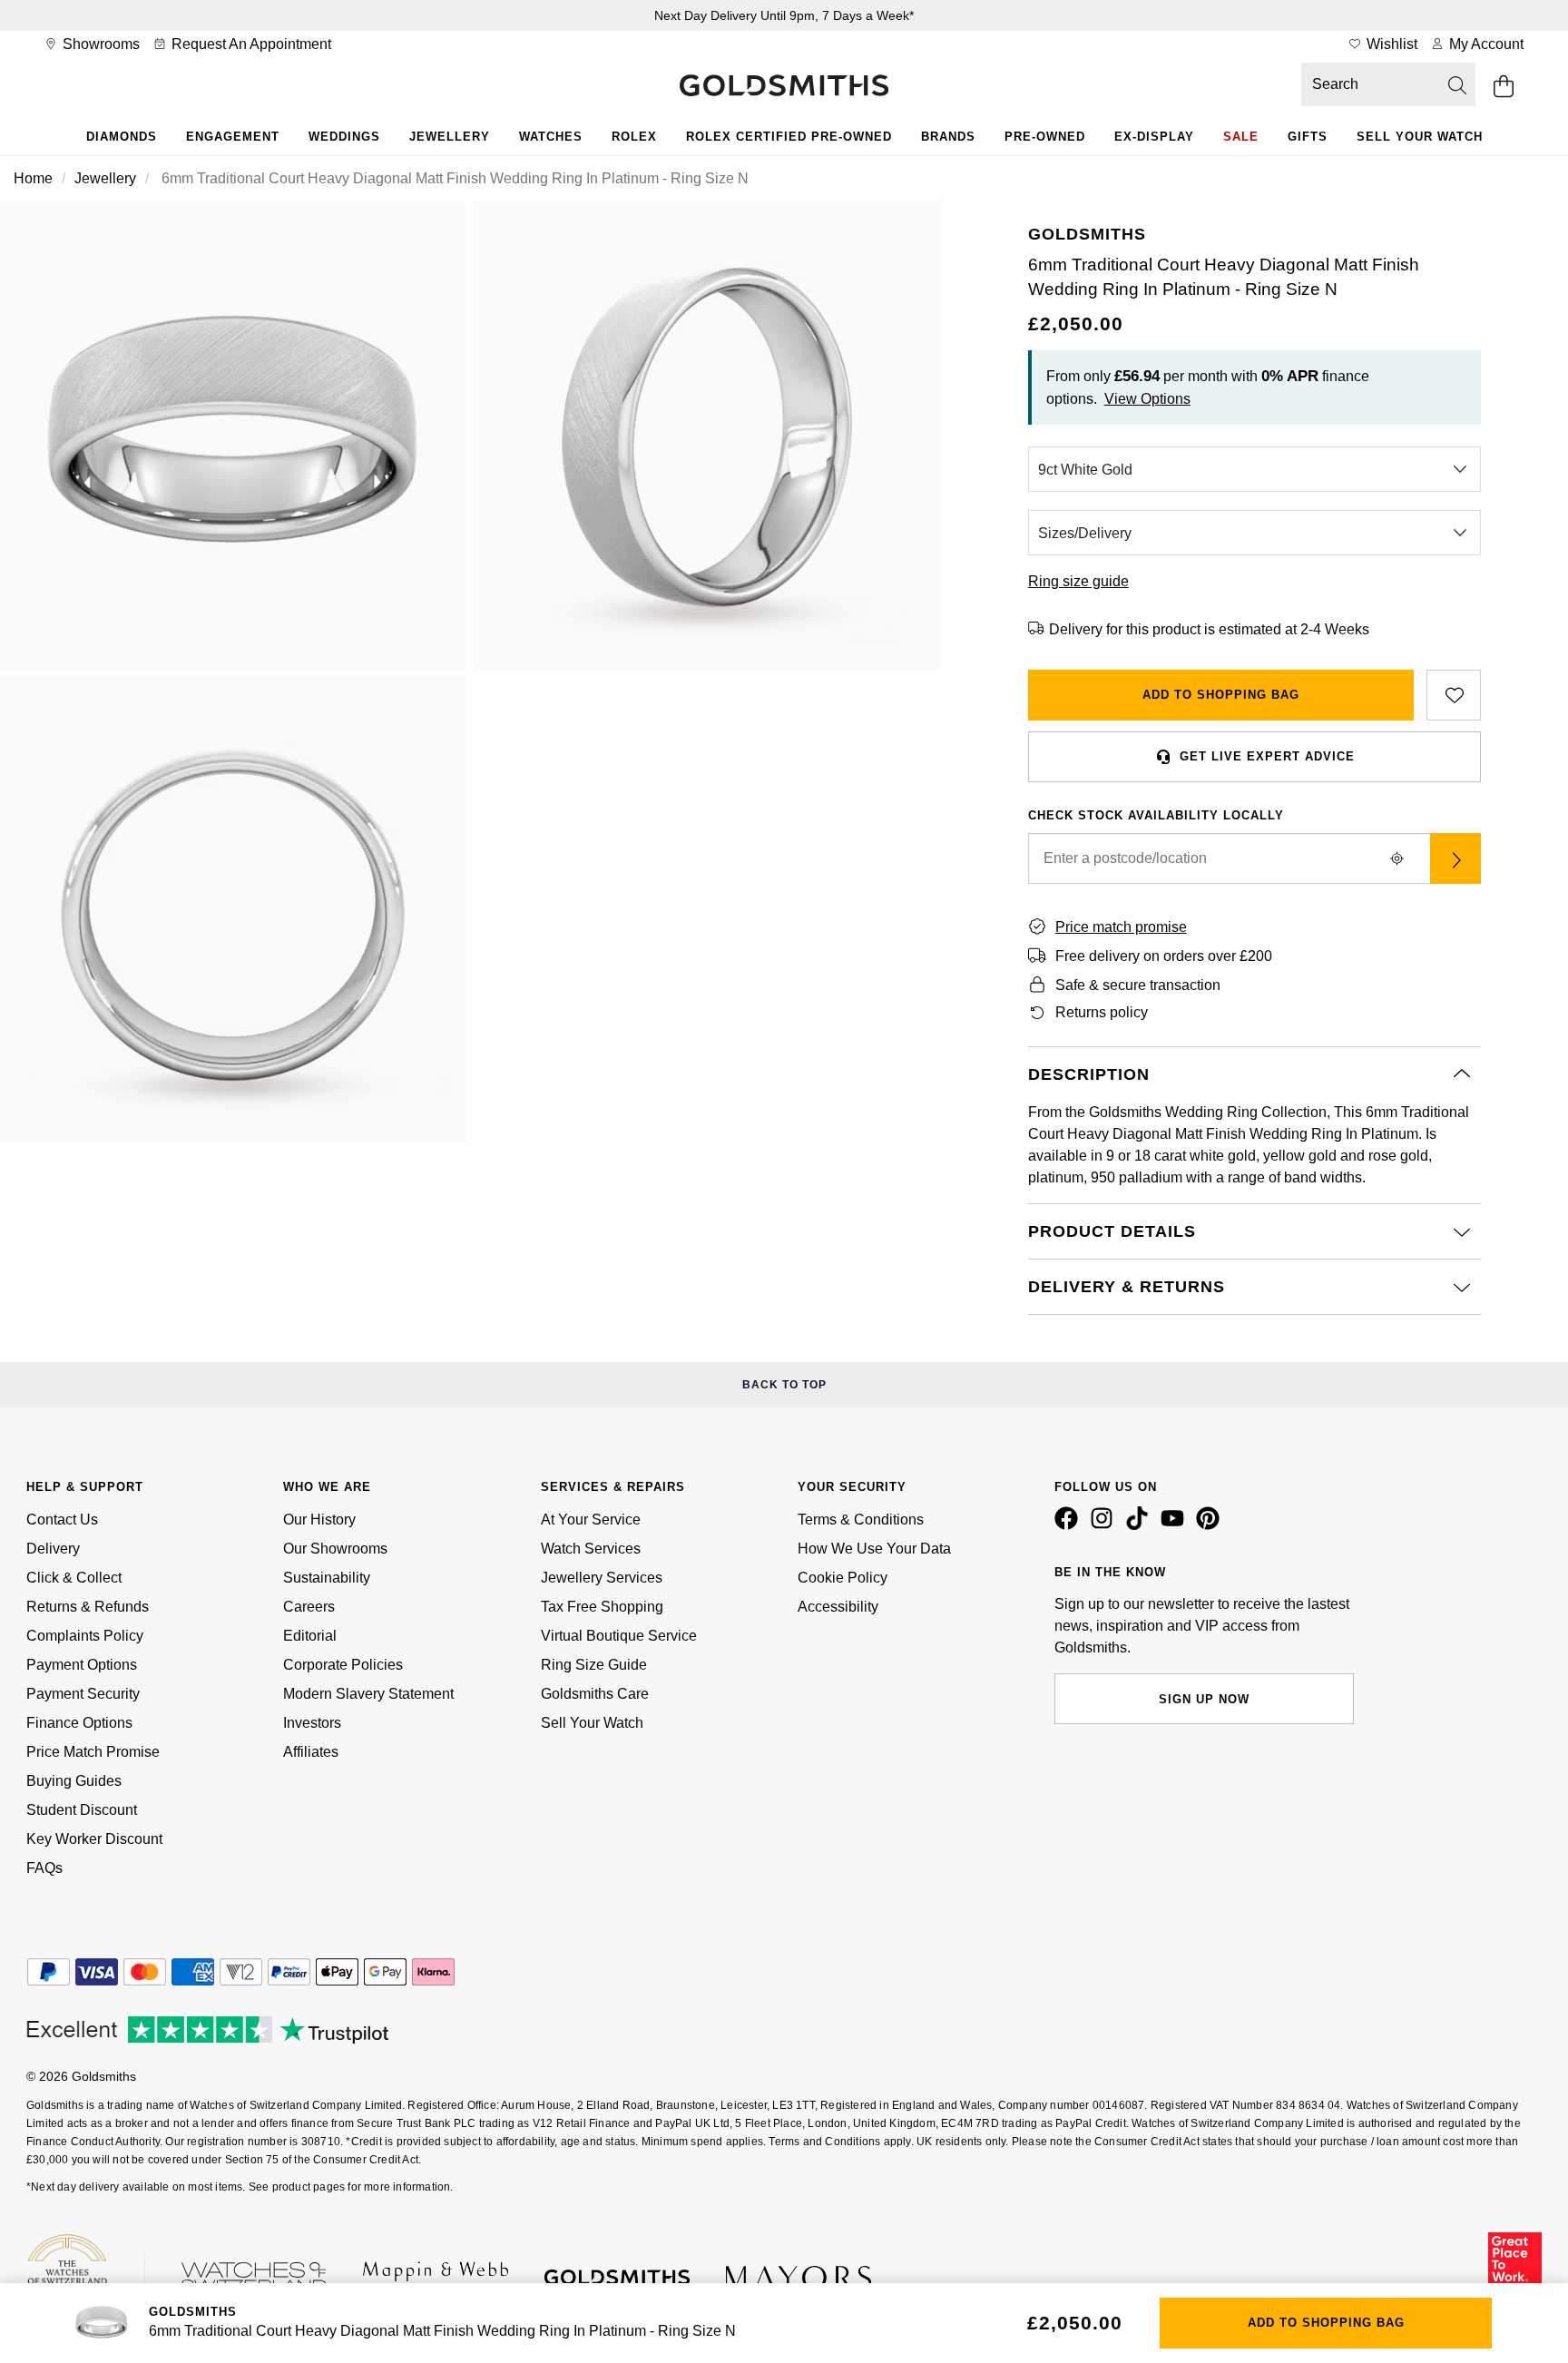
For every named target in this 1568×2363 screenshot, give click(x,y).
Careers (309, 1607)
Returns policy (1102, 1012)
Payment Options (82, 1665)
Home (33, 178)
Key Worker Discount (94, 1839)
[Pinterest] (1211, 1525)
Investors (312, 1723)
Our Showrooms (335, 1549)
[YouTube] (1176, 1525)
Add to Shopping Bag (1221, 695)
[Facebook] (1070, 1525)
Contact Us (62, 1520)
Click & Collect (74, 1578)
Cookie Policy (843, 1578)
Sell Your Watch (1420, 137)
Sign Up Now (1204, 1699)
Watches (551, 137)
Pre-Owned (1045, 137)
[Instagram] (1105, 1525)
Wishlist (1390, 44)
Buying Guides (74, 1781)
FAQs (44, 1868)
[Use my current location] (1397, 858)
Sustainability (327, 1578)
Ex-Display (1154, 137)
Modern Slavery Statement (368, 1694)
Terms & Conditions (861, 1520)
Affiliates (311, 1752)
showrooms (99, 44)
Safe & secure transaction (1138, 985)
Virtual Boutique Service (619, 1636)
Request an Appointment (250, 44)
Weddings (344, 137)
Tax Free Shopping (602, 1607)
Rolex (634, 137)
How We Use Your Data (874, 1549)
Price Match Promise (93, 1752)
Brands (948, 137)
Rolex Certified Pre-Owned (789, 137)
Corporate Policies (343, 1665)
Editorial (310, 1636)
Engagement (233, 137)
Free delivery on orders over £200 (1164, 956)
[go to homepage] (784, 87)
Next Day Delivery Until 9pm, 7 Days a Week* (784, 15)
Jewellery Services (602, 1578)
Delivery (53, 1549)
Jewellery (450, 137)
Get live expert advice (1267, 756)
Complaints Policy (85, 1636)
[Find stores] (1455, 858)
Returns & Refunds (88, 1607)
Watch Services (591, 1549)
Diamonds (122, 137)
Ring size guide (1078, 581)
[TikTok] (1141, 1525)
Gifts (1308, 137)
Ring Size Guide (594, 1665)
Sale (1241, 137)
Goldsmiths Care (595, 1694)
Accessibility (838, 1607)
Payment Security (83, 1694)
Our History (319, 1520)
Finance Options (79, 1723)
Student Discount (82, 1810)
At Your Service (591, 1520)
